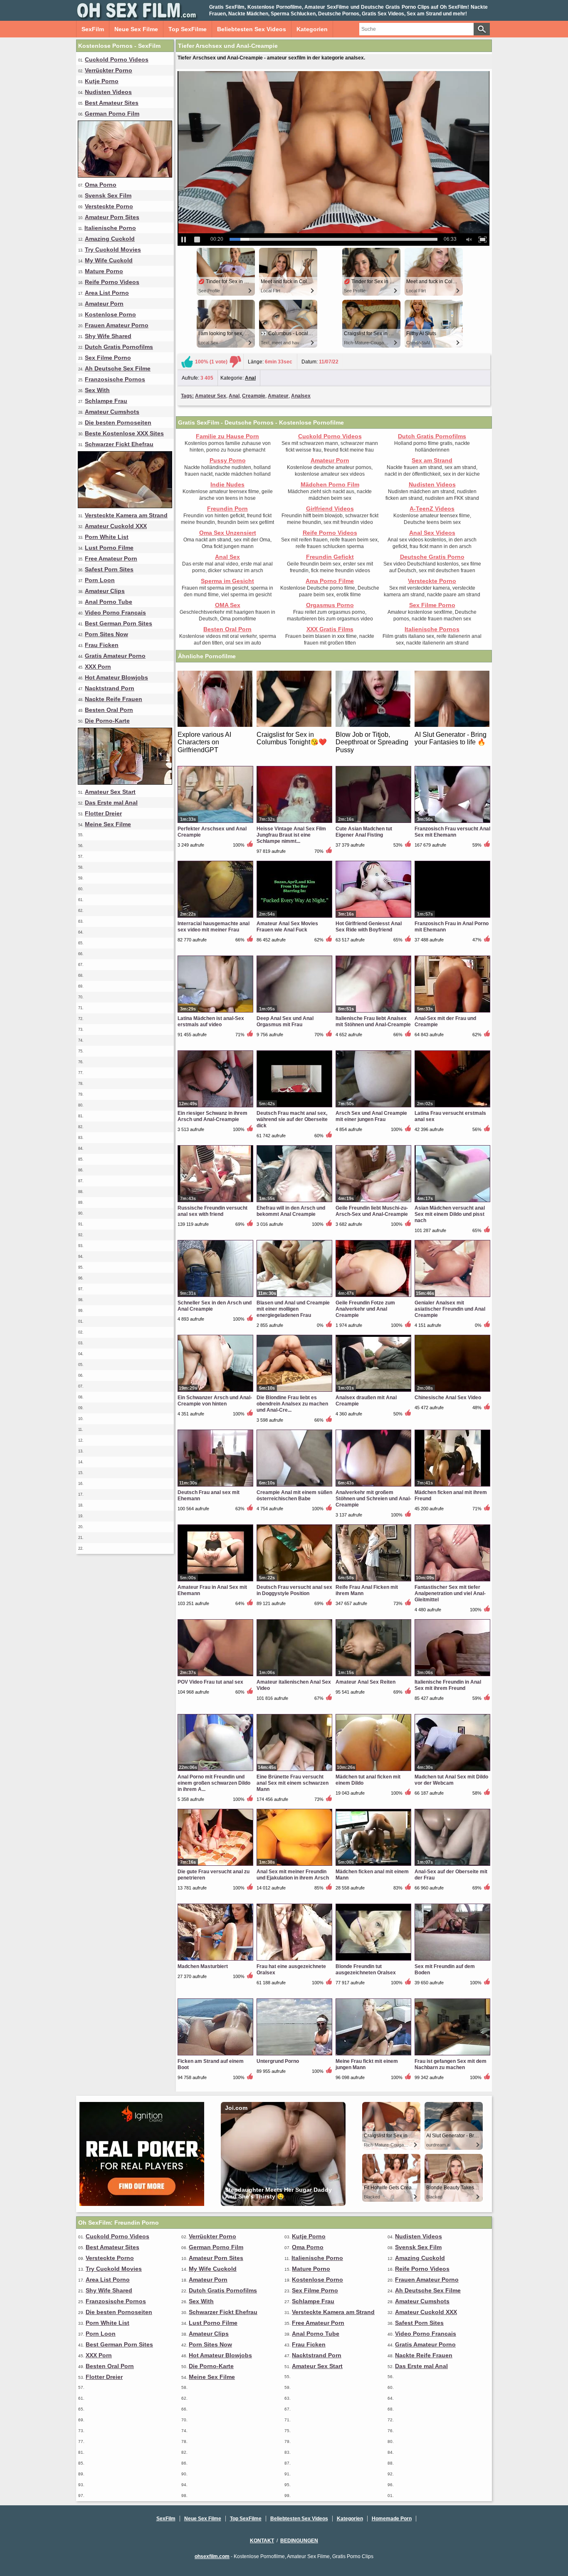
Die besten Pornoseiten (118, 422)
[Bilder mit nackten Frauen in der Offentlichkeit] (125, 783)
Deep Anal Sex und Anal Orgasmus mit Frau (285, 1021)
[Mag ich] (187, 362)
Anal (250, 378)
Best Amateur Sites (112, 103)
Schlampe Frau (106, 401)
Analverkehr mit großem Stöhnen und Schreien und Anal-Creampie (373, 1499)
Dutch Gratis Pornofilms (119, 347)
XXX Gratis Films (330, 629)
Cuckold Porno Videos (117, 59)
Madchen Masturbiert (203, 1966)
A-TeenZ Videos (432, 509)
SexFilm (93, 29)
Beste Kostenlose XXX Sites (124, 433)
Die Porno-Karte (107, 721)
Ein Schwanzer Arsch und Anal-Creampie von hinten (215, 1401)
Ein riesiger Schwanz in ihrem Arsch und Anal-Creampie (212, 1116)
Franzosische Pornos (115, 379)
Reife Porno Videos (112, 282)
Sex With (97, 390)
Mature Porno (104, 271)
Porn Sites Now (106, 634)
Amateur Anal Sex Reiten (365, 1682)
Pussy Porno (228, 460)
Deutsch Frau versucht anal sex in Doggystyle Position (294, 1590)
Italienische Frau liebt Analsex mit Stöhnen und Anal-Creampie (373, 1021)
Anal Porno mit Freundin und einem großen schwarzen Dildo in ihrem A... (214, 1783)
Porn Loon (100, 580)
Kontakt (262, 2541)
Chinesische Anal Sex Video (448, 1398)
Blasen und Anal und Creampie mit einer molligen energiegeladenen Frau (293, 1309)
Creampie (254, 396)
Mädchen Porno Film (330, 484)
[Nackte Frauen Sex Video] (125, 506)
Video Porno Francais (115, 613)
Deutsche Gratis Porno (432, 557)
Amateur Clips (105, 591)
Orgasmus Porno (330, 605)
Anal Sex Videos (432, 533)
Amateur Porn (104, 304)
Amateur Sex (211, 396)
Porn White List (107, 537)
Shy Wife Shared (108, 336)
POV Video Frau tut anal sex (210, 1682)
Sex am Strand (432, 460)
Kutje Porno (102, 81)
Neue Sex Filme (136, 29)
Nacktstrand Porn (110, 688)
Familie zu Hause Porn (227, 436)
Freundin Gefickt (330, 557)
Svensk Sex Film (108, 195)
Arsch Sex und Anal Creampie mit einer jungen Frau (371, 1116)
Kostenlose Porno (110, 314)
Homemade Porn (392, 2519)
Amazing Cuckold (110, 239)
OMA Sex (228, 605)
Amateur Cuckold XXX (116, 526)
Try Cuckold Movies (113, 249)
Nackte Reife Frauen (114, 699)
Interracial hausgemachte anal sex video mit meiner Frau (214, 927)
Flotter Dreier (103, 813)
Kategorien (312, 29)
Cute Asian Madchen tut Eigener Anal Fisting (364, 832)
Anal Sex (227, 557)
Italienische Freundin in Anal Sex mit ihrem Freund (448, 1685)
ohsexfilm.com (212, 2556)
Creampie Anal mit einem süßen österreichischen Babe (294, 1495)
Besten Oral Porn (109, 710)
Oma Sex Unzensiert (228, 533)
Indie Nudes (227, 484)
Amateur (278, 396)
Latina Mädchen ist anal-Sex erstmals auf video (211, 1021)
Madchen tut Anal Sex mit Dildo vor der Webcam (451, 1780)
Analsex (301, 396)
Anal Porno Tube (109, 602)
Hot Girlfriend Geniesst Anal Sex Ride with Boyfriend (369, 927)
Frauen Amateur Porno (117, 325)
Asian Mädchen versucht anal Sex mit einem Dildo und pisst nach (450, 1214)
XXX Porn (98, 667)
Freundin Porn (227, 509)
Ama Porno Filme (330, 581)
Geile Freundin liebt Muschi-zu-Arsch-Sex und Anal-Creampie (372, 1211)
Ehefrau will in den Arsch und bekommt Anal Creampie (291, 1211)
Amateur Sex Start (110, 792)
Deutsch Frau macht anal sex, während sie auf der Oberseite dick (292, 1119)
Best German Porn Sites (119, 623)
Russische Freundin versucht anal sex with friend (212, 1211)
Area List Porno (107, 293)
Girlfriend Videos (330, 509)
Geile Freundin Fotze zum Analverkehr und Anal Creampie (365, 1309)
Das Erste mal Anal (111, 803)
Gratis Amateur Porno (115, 656)
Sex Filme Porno (108, 358)
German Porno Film (112, 114)
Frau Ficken (102, 645)
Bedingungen (299, 2541)
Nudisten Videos (108, 92)
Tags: (187, 396)
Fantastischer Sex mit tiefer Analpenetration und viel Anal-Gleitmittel (450, 1593)
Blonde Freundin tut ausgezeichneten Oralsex (366, 1970)
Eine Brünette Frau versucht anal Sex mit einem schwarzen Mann (293, 1783)
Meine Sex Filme (108, 824)
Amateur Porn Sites (112, 217)
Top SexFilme (188, 29)
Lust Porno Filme (109, 548)
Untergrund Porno (278, 2061)
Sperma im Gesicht (227, 581)
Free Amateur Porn (111, 558)
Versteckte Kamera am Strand (126, 515)
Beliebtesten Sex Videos (252, 29)
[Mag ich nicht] (235, 362)
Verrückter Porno (109, 70)
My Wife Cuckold (109, 260)
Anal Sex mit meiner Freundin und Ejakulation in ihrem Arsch (293, 1875)
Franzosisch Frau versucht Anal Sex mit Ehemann (452, 832)
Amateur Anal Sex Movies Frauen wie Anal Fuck (287, 927)
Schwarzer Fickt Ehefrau (119, 444)
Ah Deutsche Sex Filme (118, 368)
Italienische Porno (110, 228)
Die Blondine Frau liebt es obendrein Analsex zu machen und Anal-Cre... (292, 1404)
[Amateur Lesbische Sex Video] (125, 175)
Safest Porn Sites (109, 569)
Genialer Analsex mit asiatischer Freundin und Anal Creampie (450, 1309)
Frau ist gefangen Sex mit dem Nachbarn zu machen (451, 2064)
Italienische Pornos (432, 629)
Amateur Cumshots (112, 412)
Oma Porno (101, 185)
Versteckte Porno (109, 206)
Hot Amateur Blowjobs (116, 677)
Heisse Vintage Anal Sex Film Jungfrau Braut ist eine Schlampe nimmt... (291, 835)
